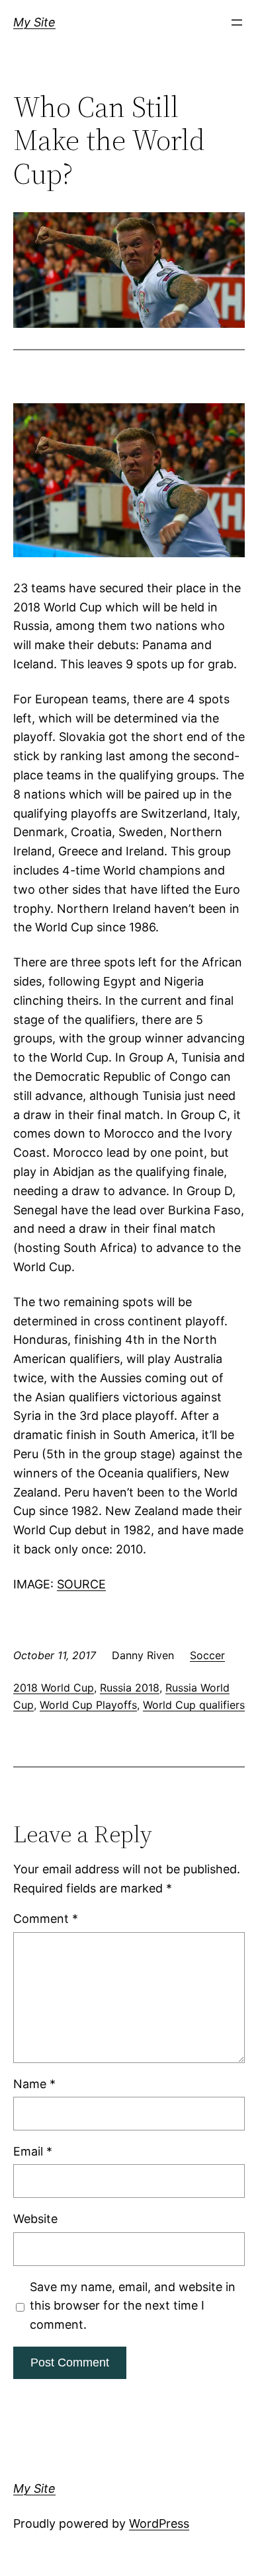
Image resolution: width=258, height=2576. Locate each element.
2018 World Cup (54, 1688)
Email (33, 2151)
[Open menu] (237, 22)
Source (81, 1584)
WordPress (159, 2523)
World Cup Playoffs (88, 1705)
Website (35, 2219)
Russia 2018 (130, 1688)
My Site (34, 22)
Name (34, 2084)
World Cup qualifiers (194, 1705)
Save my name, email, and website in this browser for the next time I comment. (133, 2306)
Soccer (207, 1655)
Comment (46, 1919)
